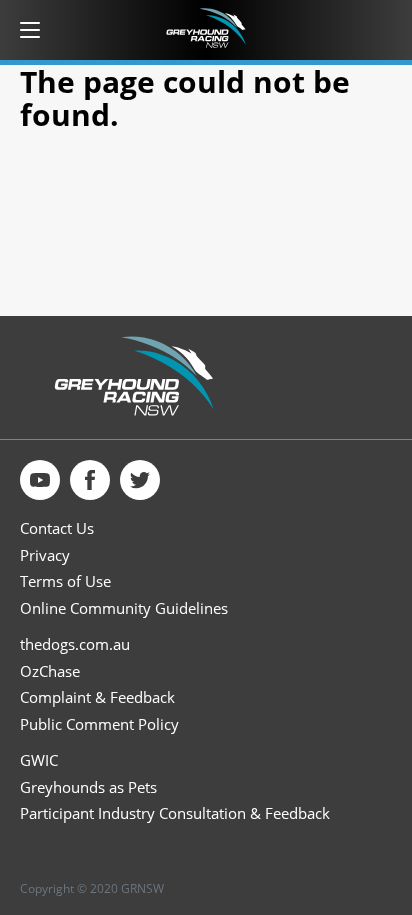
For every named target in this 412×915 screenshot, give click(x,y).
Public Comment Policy (99, 724)
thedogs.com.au (75, 644)
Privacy (45, 555)
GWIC (39, 760)
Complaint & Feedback (97, 697)
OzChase (50, 671)
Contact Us (57, 528)
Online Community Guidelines (124, 608)
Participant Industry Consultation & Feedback (175, 813)
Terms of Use (65, 581)
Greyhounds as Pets (88, 787)
